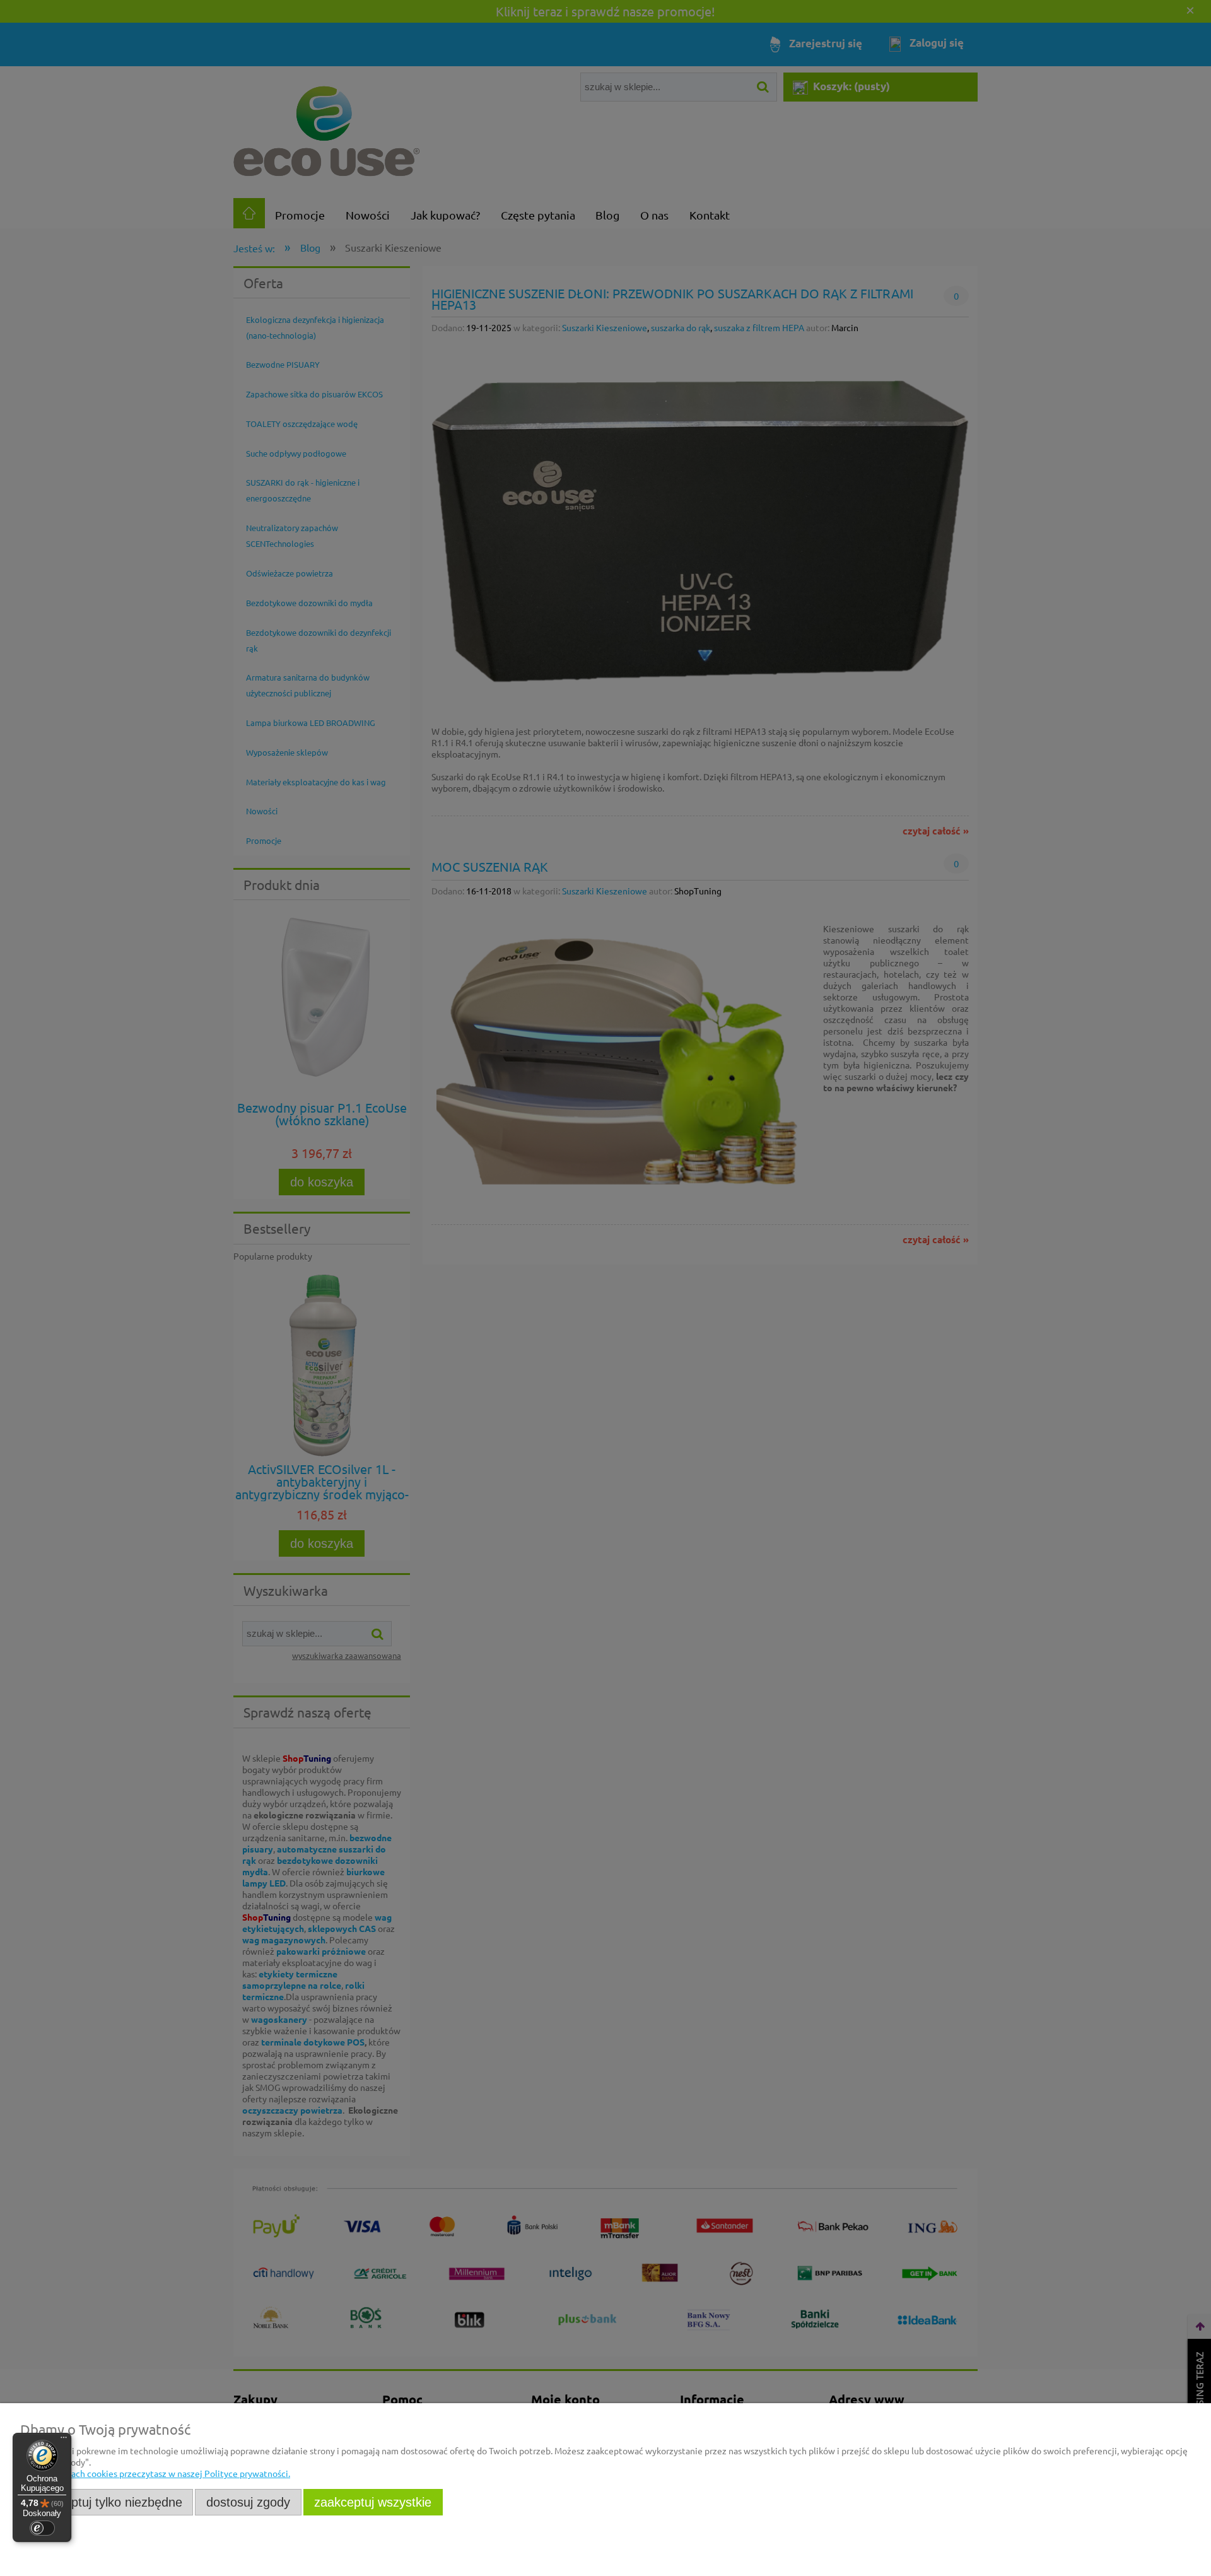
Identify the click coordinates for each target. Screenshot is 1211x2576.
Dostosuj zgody (248, 2502)
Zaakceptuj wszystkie (373, 2502)
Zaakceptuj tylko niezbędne (107, 2502)
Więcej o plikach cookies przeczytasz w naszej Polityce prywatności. (155, 2473)
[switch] (42, 2528)
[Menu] (64, 2440)
